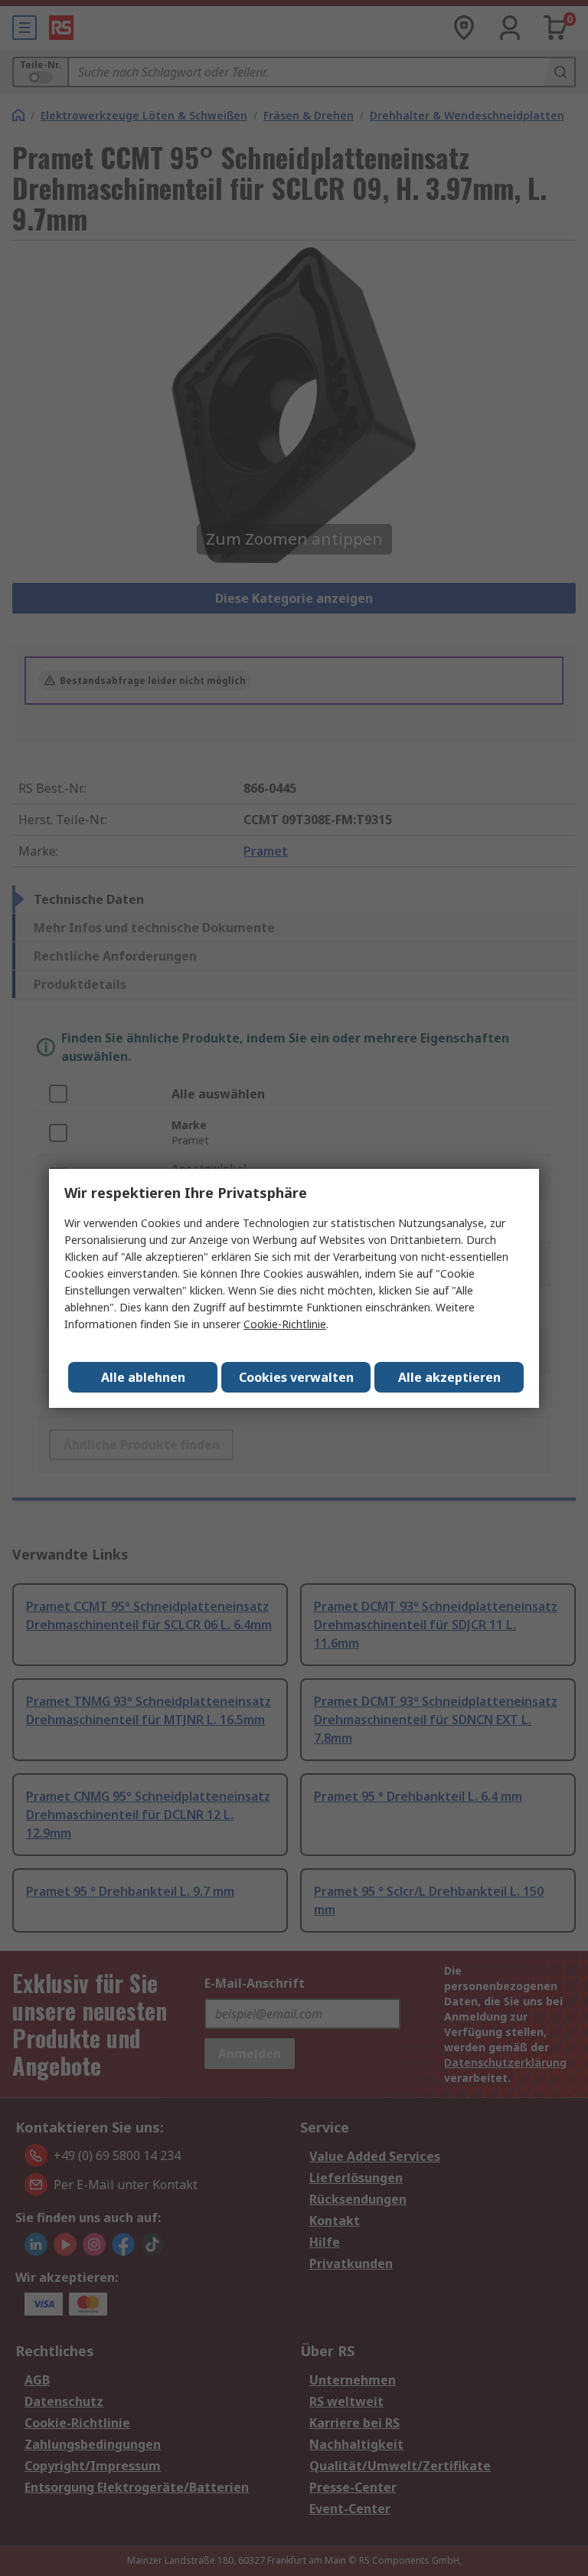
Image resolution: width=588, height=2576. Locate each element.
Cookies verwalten (296, 1377)
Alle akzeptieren (449, 1377)
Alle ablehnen (143, 1377)
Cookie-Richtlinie (285, 1324)
